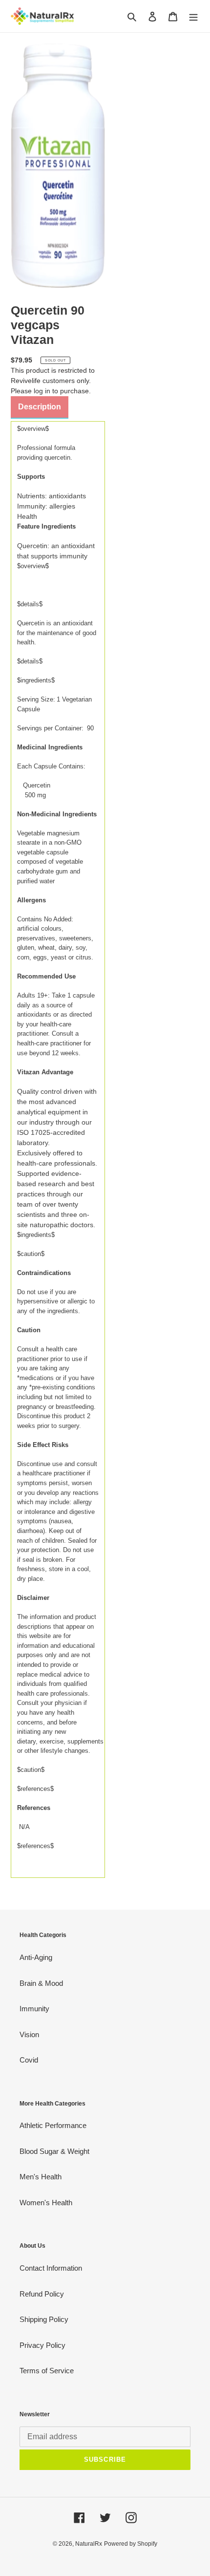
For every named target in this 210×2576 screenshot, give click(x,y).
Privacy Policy (42, 2345)
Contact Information (51, 2268)
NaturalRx (89, 2544)
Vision (29, 2034)
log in (42, 391)
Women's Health (46, 2203)
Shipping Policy (44, 2319)
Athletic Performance (53, 2125)
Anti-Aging (36, 1957)
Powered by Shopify (131, 2544)
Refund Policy (42, 2294)
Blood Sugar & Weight (54, 2151)
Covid (29, 2060)
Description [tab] (40, 407)
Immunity (34, 2009)
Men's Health (41, 2177)
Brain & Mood (41, 1983)
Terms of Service (47, 2371)
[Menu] (193, 16)
